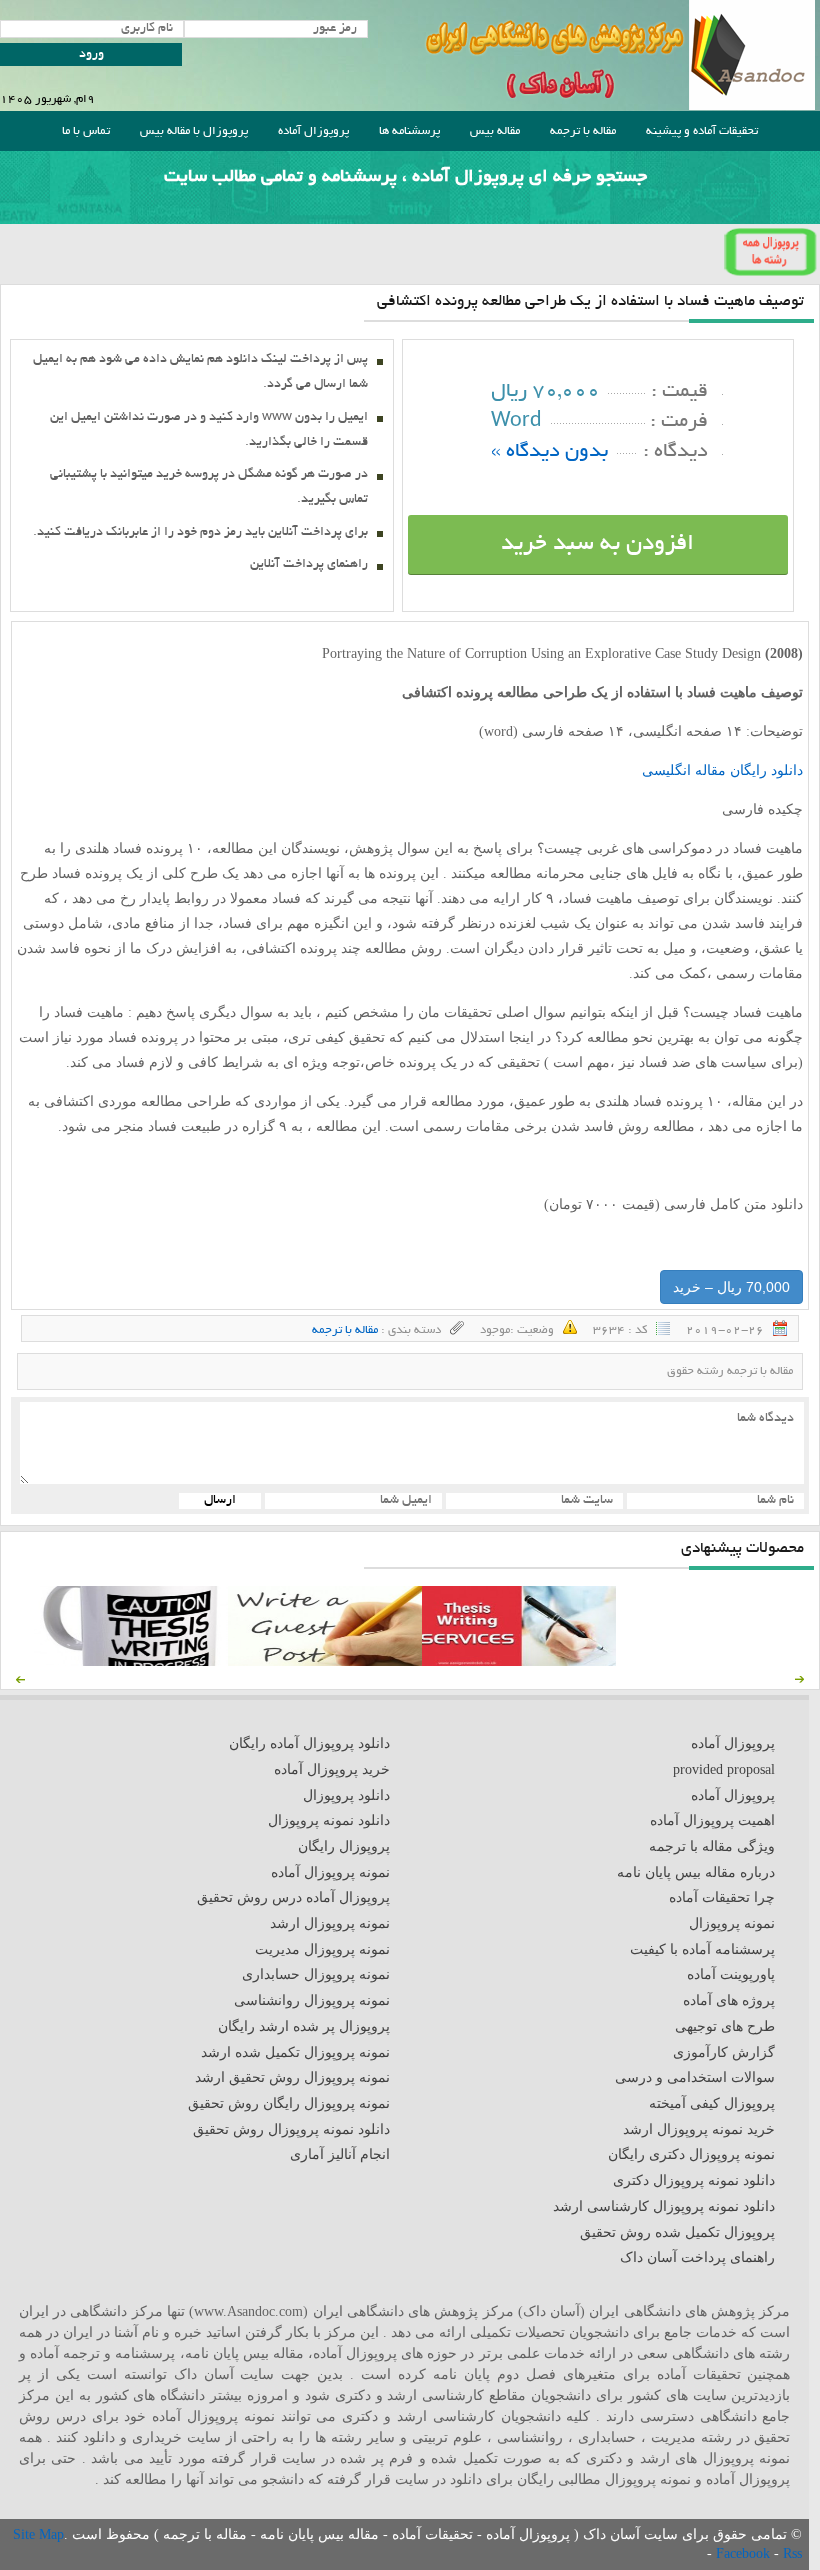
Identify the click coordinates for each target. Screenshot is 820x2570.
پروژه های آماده (729, 2000)
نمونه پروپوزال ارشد (330, 1923)
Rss (792, 2553)
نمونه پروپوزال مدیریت (322, 1949)
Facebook (745, 2553)
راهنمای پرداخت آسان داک (697, 2257)
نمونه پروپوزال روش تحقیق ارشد (292, 2077)
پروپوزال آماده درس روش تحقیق (293, 1897)
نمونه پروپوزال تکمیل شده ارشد (295, 2052)
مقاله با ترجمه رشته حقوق (730, 1371)
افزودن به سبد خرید (597, 545)
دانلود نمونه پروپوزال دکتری (694, 2180)
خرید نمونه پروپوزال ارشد (699, 2129)
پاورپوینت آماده (731, 1974)
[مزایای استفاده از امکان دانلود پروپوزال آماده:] (131, 1661)
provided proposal (724, 1769)
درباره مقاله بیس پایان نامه (696, 1872)
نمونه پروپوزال (732, 1923)
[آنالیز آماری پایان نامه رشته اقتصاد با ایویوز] (519, 1661)
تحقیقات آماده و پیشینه (702, 131)
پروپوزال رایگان (344, 1846)
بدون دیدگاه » (549, 452)
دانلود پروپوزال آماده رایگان (309, 1743)
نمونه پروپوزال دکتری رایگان (691, 2154)
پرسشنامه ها (409, 131)
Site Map (38, 2534)
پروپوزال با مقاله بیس (194, 131)
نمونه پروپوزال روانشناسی (312, 2000)
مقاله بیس (495, 131)
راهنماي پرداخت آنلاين (309, 565)
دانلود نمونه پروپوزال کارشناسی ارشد (664, 2206)
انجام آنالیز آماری (340, 2154)
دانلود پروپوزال (346, 1795)
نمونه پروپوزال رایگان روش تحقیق (289, 2103)
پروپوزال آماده (313, 131)
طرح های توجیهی (725, 2026)
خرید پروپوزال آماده (332, 1769)
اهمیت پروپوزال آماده (712, 1820)
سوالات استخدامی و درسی (695, 2077)
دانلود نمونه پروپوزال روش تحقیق (291, 2129)
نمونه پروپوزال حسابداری (316, 1974)
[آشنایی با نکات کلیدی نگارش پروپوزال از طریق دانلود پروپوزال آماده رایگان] (325, 1661)
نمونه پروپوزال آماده (330, 1872)
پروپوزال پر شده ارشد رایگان (304, 2026)
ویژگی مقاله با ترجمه (712, 1846)
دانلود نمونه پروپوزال (329, 1820)
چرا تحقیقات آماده (722, 1897)
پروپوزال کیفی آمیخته (712, 2103)
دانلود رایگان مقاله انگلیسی (722, 770)
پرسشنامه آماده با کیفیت (702, 1949)
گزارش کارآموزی (724, 2052)
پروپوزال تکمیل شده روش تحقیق (677, 2232)
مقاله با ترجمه (583, 131)
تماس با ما (86, 131)
